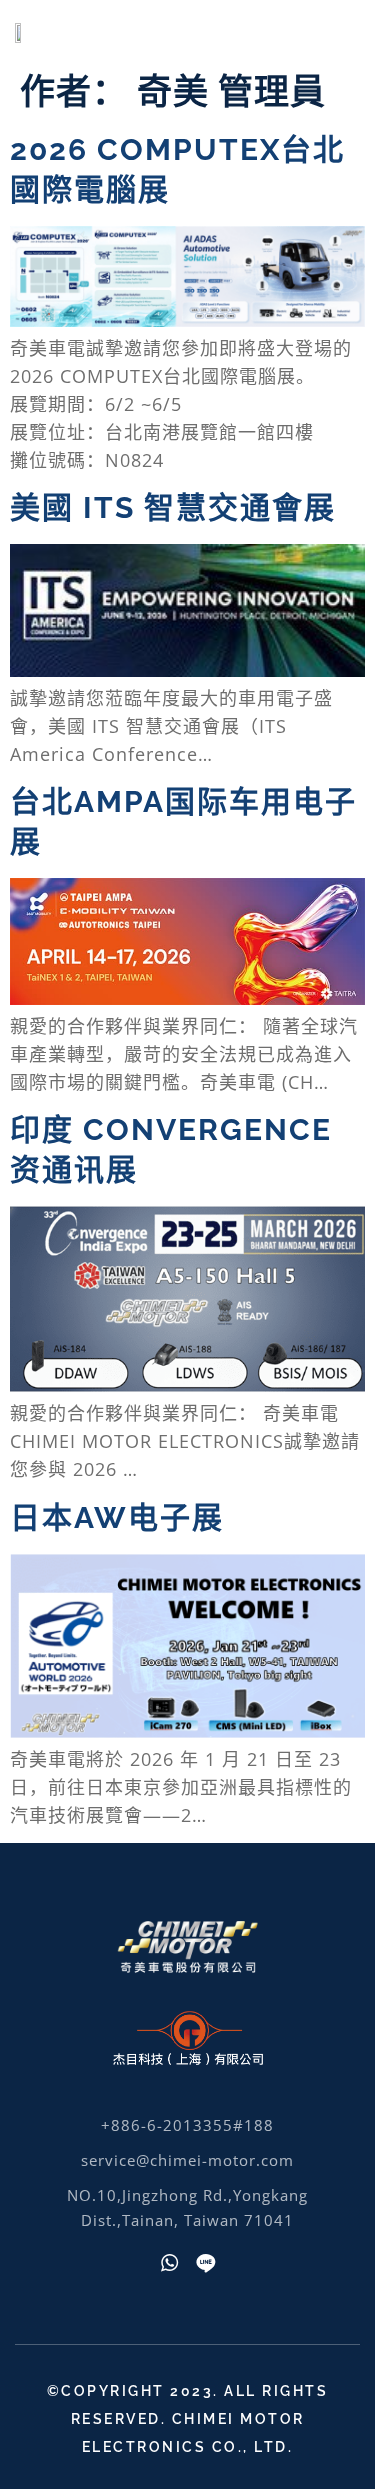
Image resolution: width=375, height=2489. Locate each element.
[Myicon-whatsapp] (170, 2263)
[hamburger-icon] (332, 30)
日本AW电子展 (117, 1517)
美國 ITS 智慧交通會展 (173, 507)
